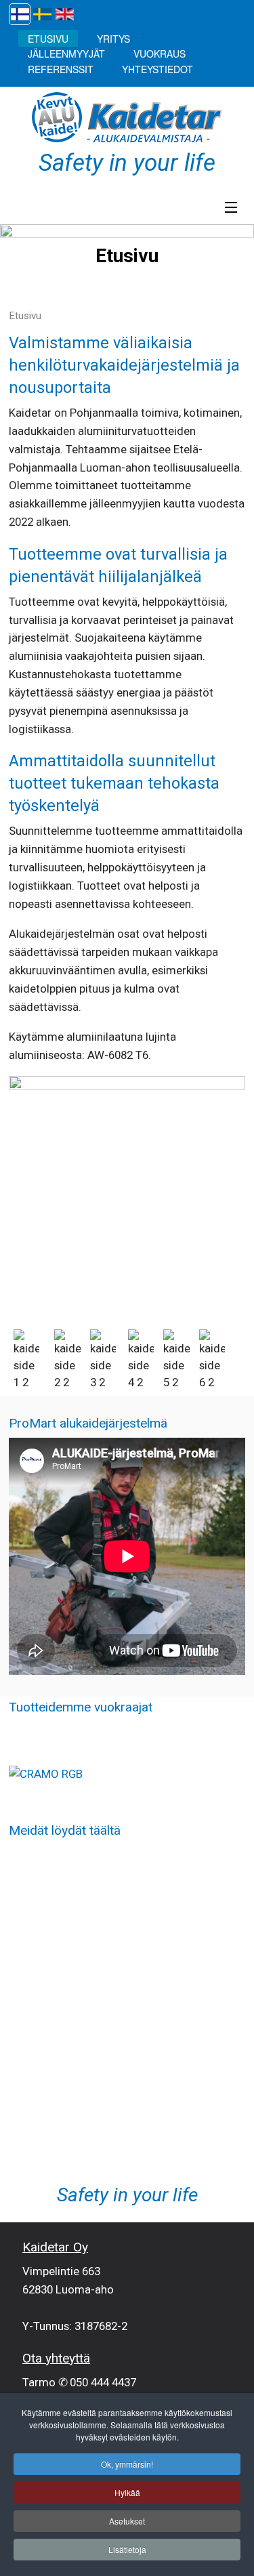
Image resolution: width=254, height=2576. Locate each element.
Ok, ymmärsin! (127, 2464)
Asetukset (127, 2521)
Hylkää (127, 2492)
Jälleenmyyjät (66, 54)
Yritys (113, 38)
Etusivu (48, 38)
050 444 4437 (103, 2382)
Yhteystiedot (157, 68)
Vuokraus (160, 54)
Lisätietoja (127, 2549)
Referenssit (61, 68)
